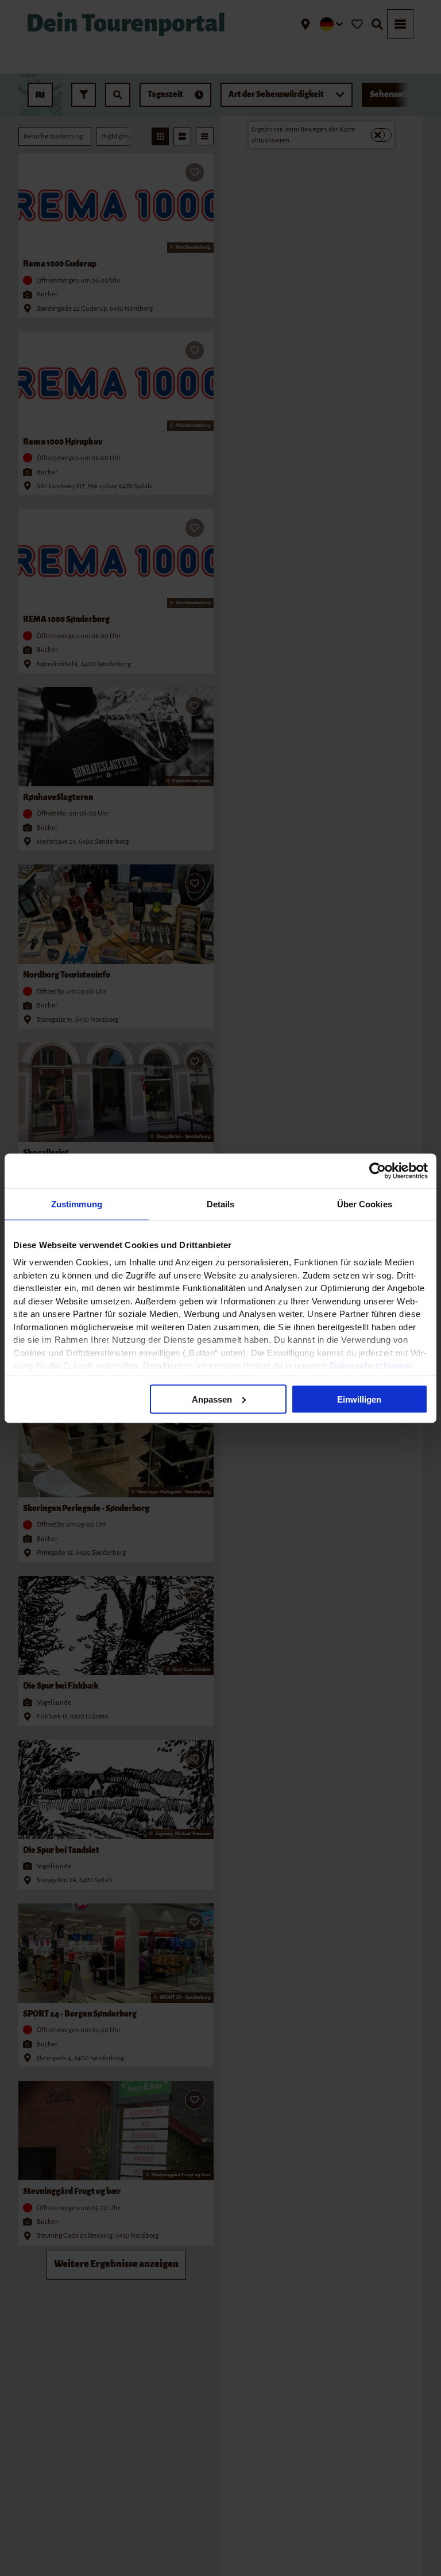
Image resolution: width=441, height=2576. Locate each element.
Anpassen (212, 1399)
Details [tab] (221, 1204)
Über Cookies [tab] (365, 1204)
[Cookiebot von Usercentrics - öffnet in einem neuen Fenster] (378, 1171)
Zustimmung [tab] (77, 1204)
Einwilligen (359, 1399)
